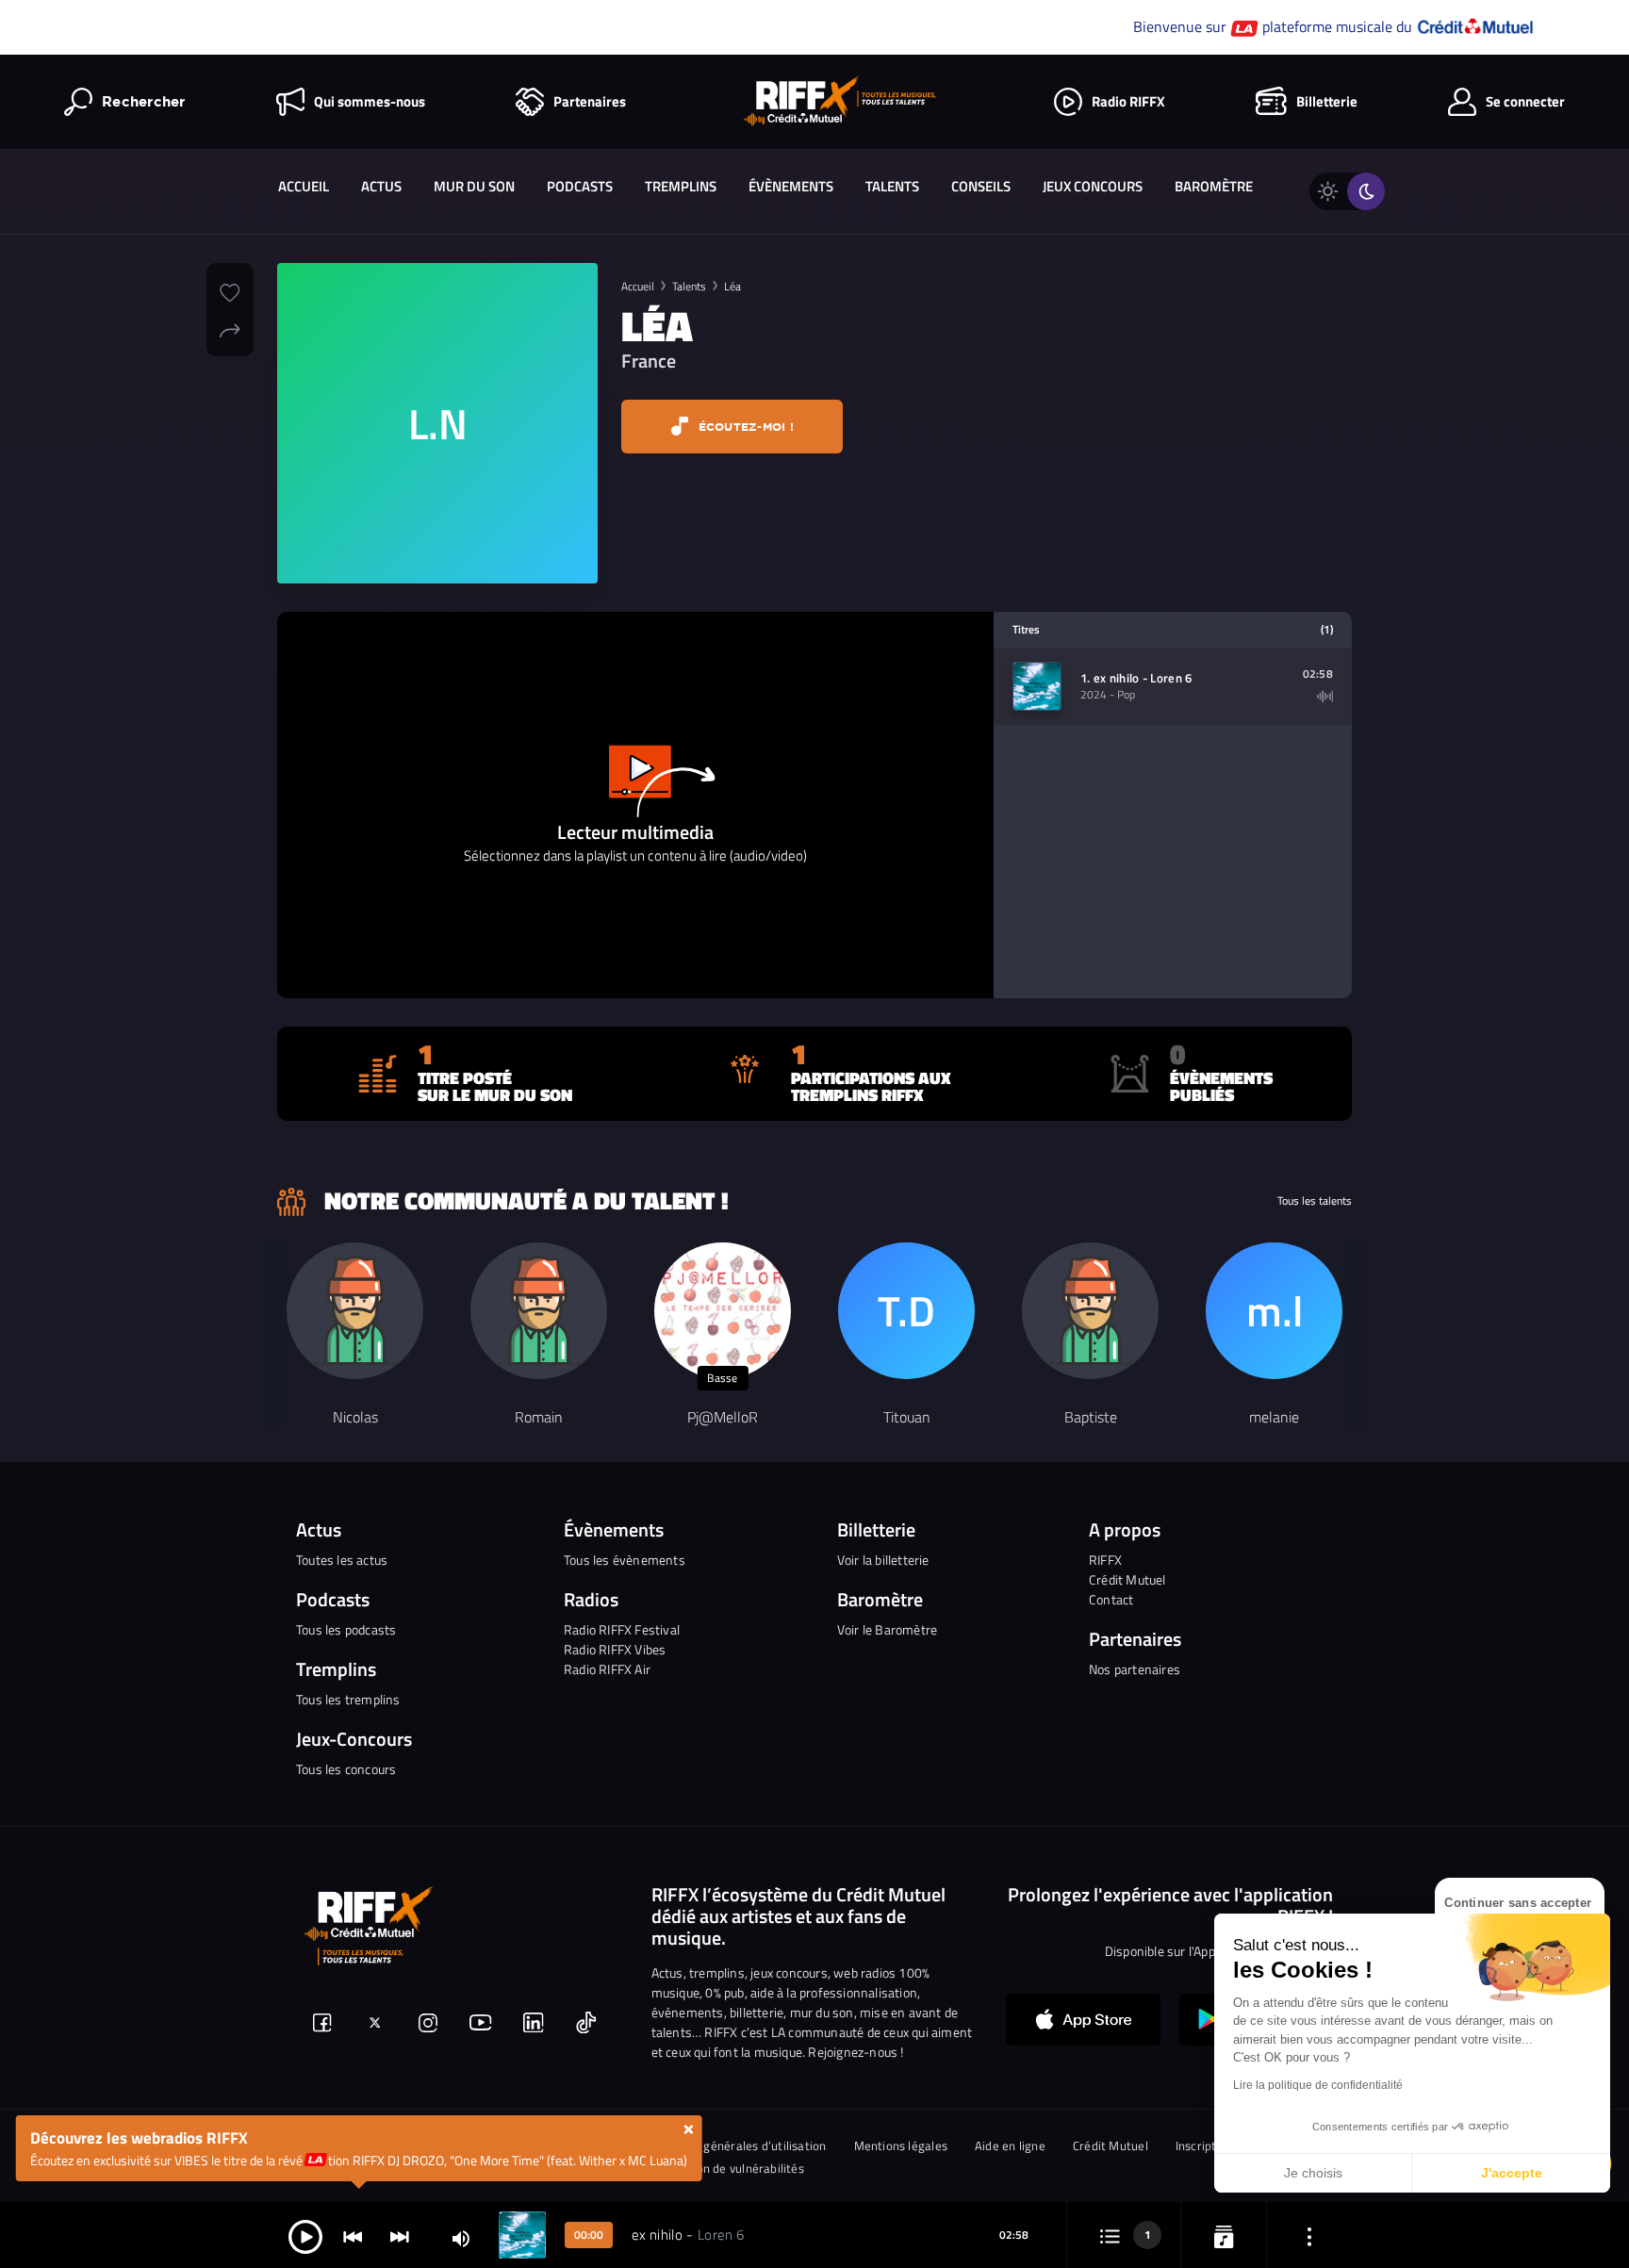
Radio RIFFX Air (607, 1669)
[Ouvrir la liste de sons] (1110, 2235)
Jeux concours (1093, 186)
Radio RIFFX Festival (622, 1629)
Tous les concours (346, 1769)
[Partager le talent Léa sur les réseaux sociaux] (230, 328)
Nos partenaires (1135, 1669)
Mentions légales (901, 2146)
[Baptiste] (1090, 1311)
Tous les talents (1315, 1201)
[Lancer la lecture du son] (305, 2235)
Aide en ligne (1010, 2146)
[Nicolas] (355, 1311)
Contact (1111, 1599)
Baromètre (1214, 186)
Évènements (791, 186)
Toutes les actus (342, 1560)
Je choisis (1313, 2173)
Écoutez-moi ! (744, 427)
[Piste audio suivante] (400, 2235)
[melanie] (1274, 1311)
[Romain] (539, 1311)
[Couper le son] (461, 2237)
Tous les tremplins (348, 1699)
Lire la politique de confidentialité (1318, 2085)
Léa (732, 286)
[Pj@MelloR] (723, 1311)
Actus (381, 186)
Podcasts (580, 186)
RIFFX (1105, 1560)
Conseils (981, 186)
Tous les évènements (625, 1560)
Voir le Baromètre (887, 1629)
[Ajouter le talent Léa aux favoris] (230, 290)
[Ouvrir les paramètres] (1309, 2235)
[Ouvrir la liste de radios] (1224, 2235)
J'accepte (1512, 2173)
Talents (892, 186)
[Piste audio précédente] (353, 2235)
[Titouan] (906, 1311)
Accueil (304, 186)
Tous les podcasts (346, 1629)
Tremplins (681, 186)
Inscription (1204, 2146)
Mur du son (474, 186)
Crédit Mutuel (1127, 1579)
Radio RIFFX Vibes (615, 1649)
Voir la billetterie (883, 1560)
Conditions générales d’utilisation (734, 2146)
